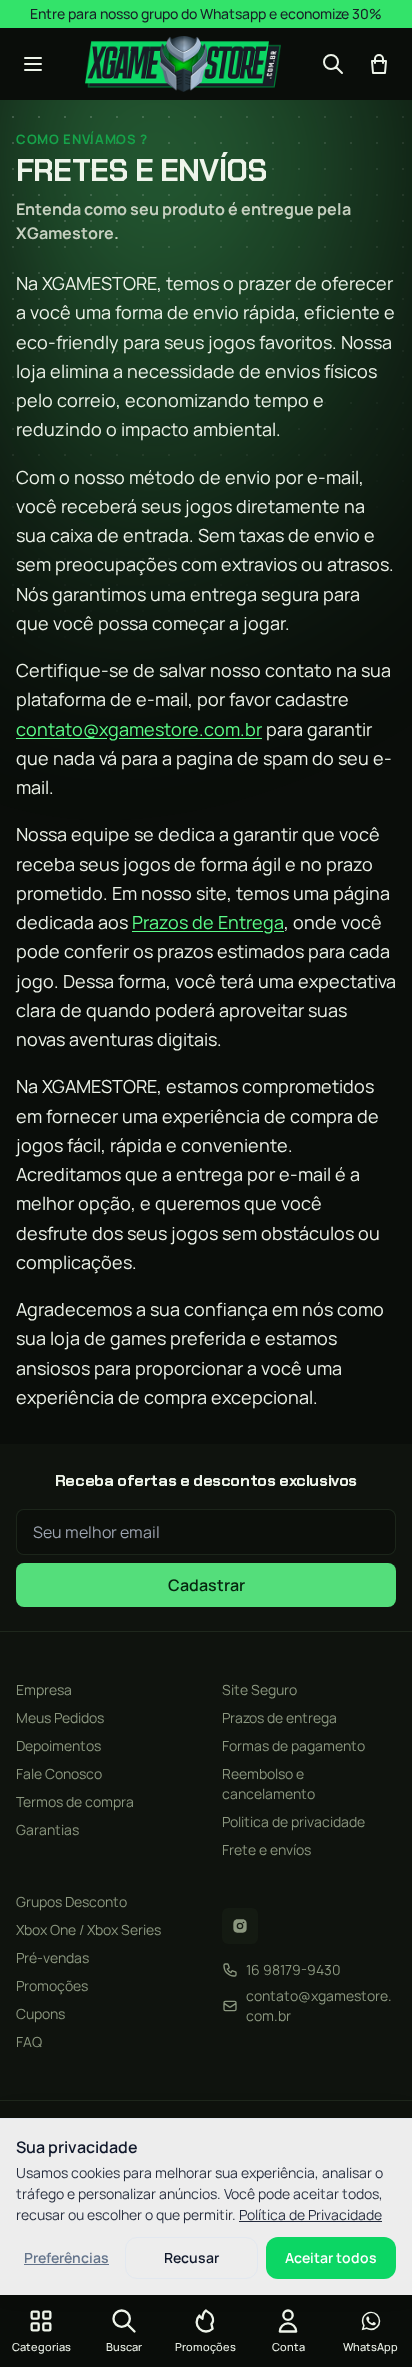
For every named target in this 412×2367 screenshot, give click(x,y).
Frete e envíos (266, 1849)
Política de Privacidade (310, 2214)
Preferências (66, 2257)
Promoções (52, 1985)
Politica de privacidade (293, 1821)
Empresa (44, 1689)
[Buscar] (333, 64)
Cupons (40, 2013)
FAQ (29, 2041)
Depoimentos (58, 1745)
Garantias (47, 1829)
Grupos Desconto (71, 1901)
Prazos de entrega (279, 1717)
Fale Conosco (59, 1773)
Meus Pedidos (60, 1717)
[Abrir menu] (33, 64)
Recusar (191, 2257)
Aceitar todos (331, 2257)
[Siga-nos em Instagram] (240, 1926)
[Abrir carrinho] (379, 64)
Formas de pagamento (293, 1745)
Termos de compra (75, 1801)
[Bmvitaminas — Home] (183, 64)
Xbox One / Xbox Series (88, 1929)
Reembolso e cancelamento (268, 1783)
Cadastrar (206, 1585)
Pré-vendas (52, 1957)
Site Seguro (259, 1689)
